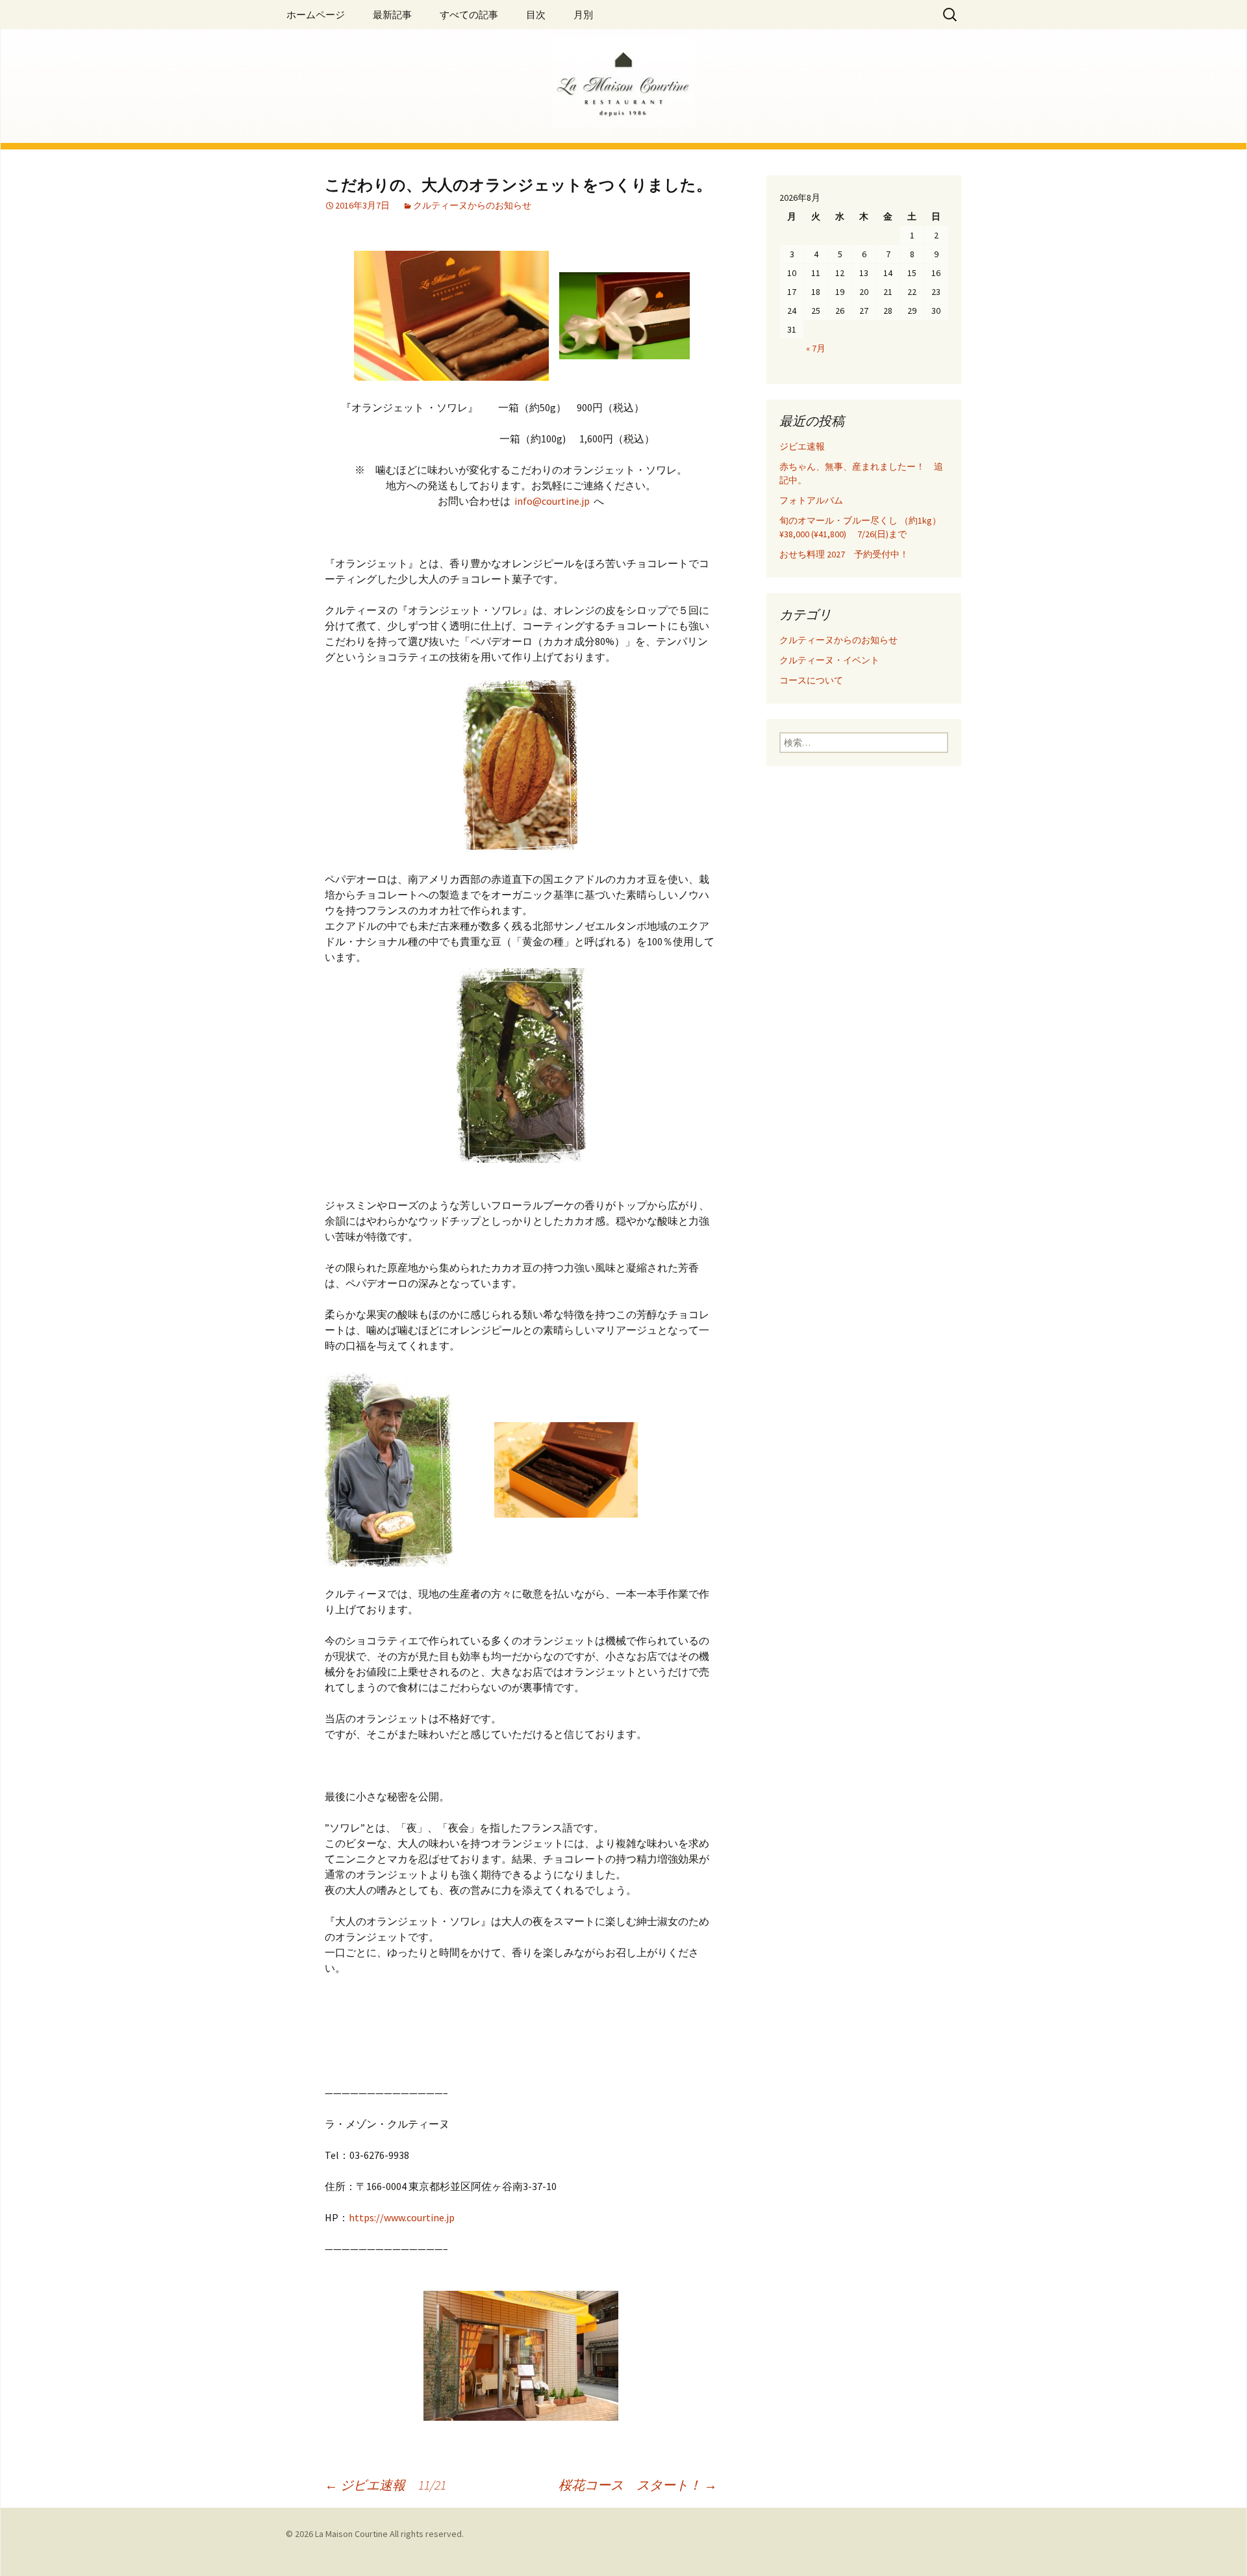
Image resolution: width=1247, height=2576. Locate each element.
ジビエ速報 (816, 446)
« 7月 (816, 348)
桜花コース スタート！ (638, 2485)
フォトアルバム (811, 500)
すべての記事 (469, 15)
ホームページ (316, 15)
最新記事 (392, 15)
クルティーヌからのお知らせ (472, 205)
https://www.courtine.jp (402, 2217)
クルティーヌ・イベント (829, 660)
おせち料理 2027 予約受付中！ (844, 554)
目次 (536, 15)
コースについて (811, 680)
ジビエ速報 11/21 (385, 2485)
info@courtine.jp (552, 501)
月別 (583, 15)
